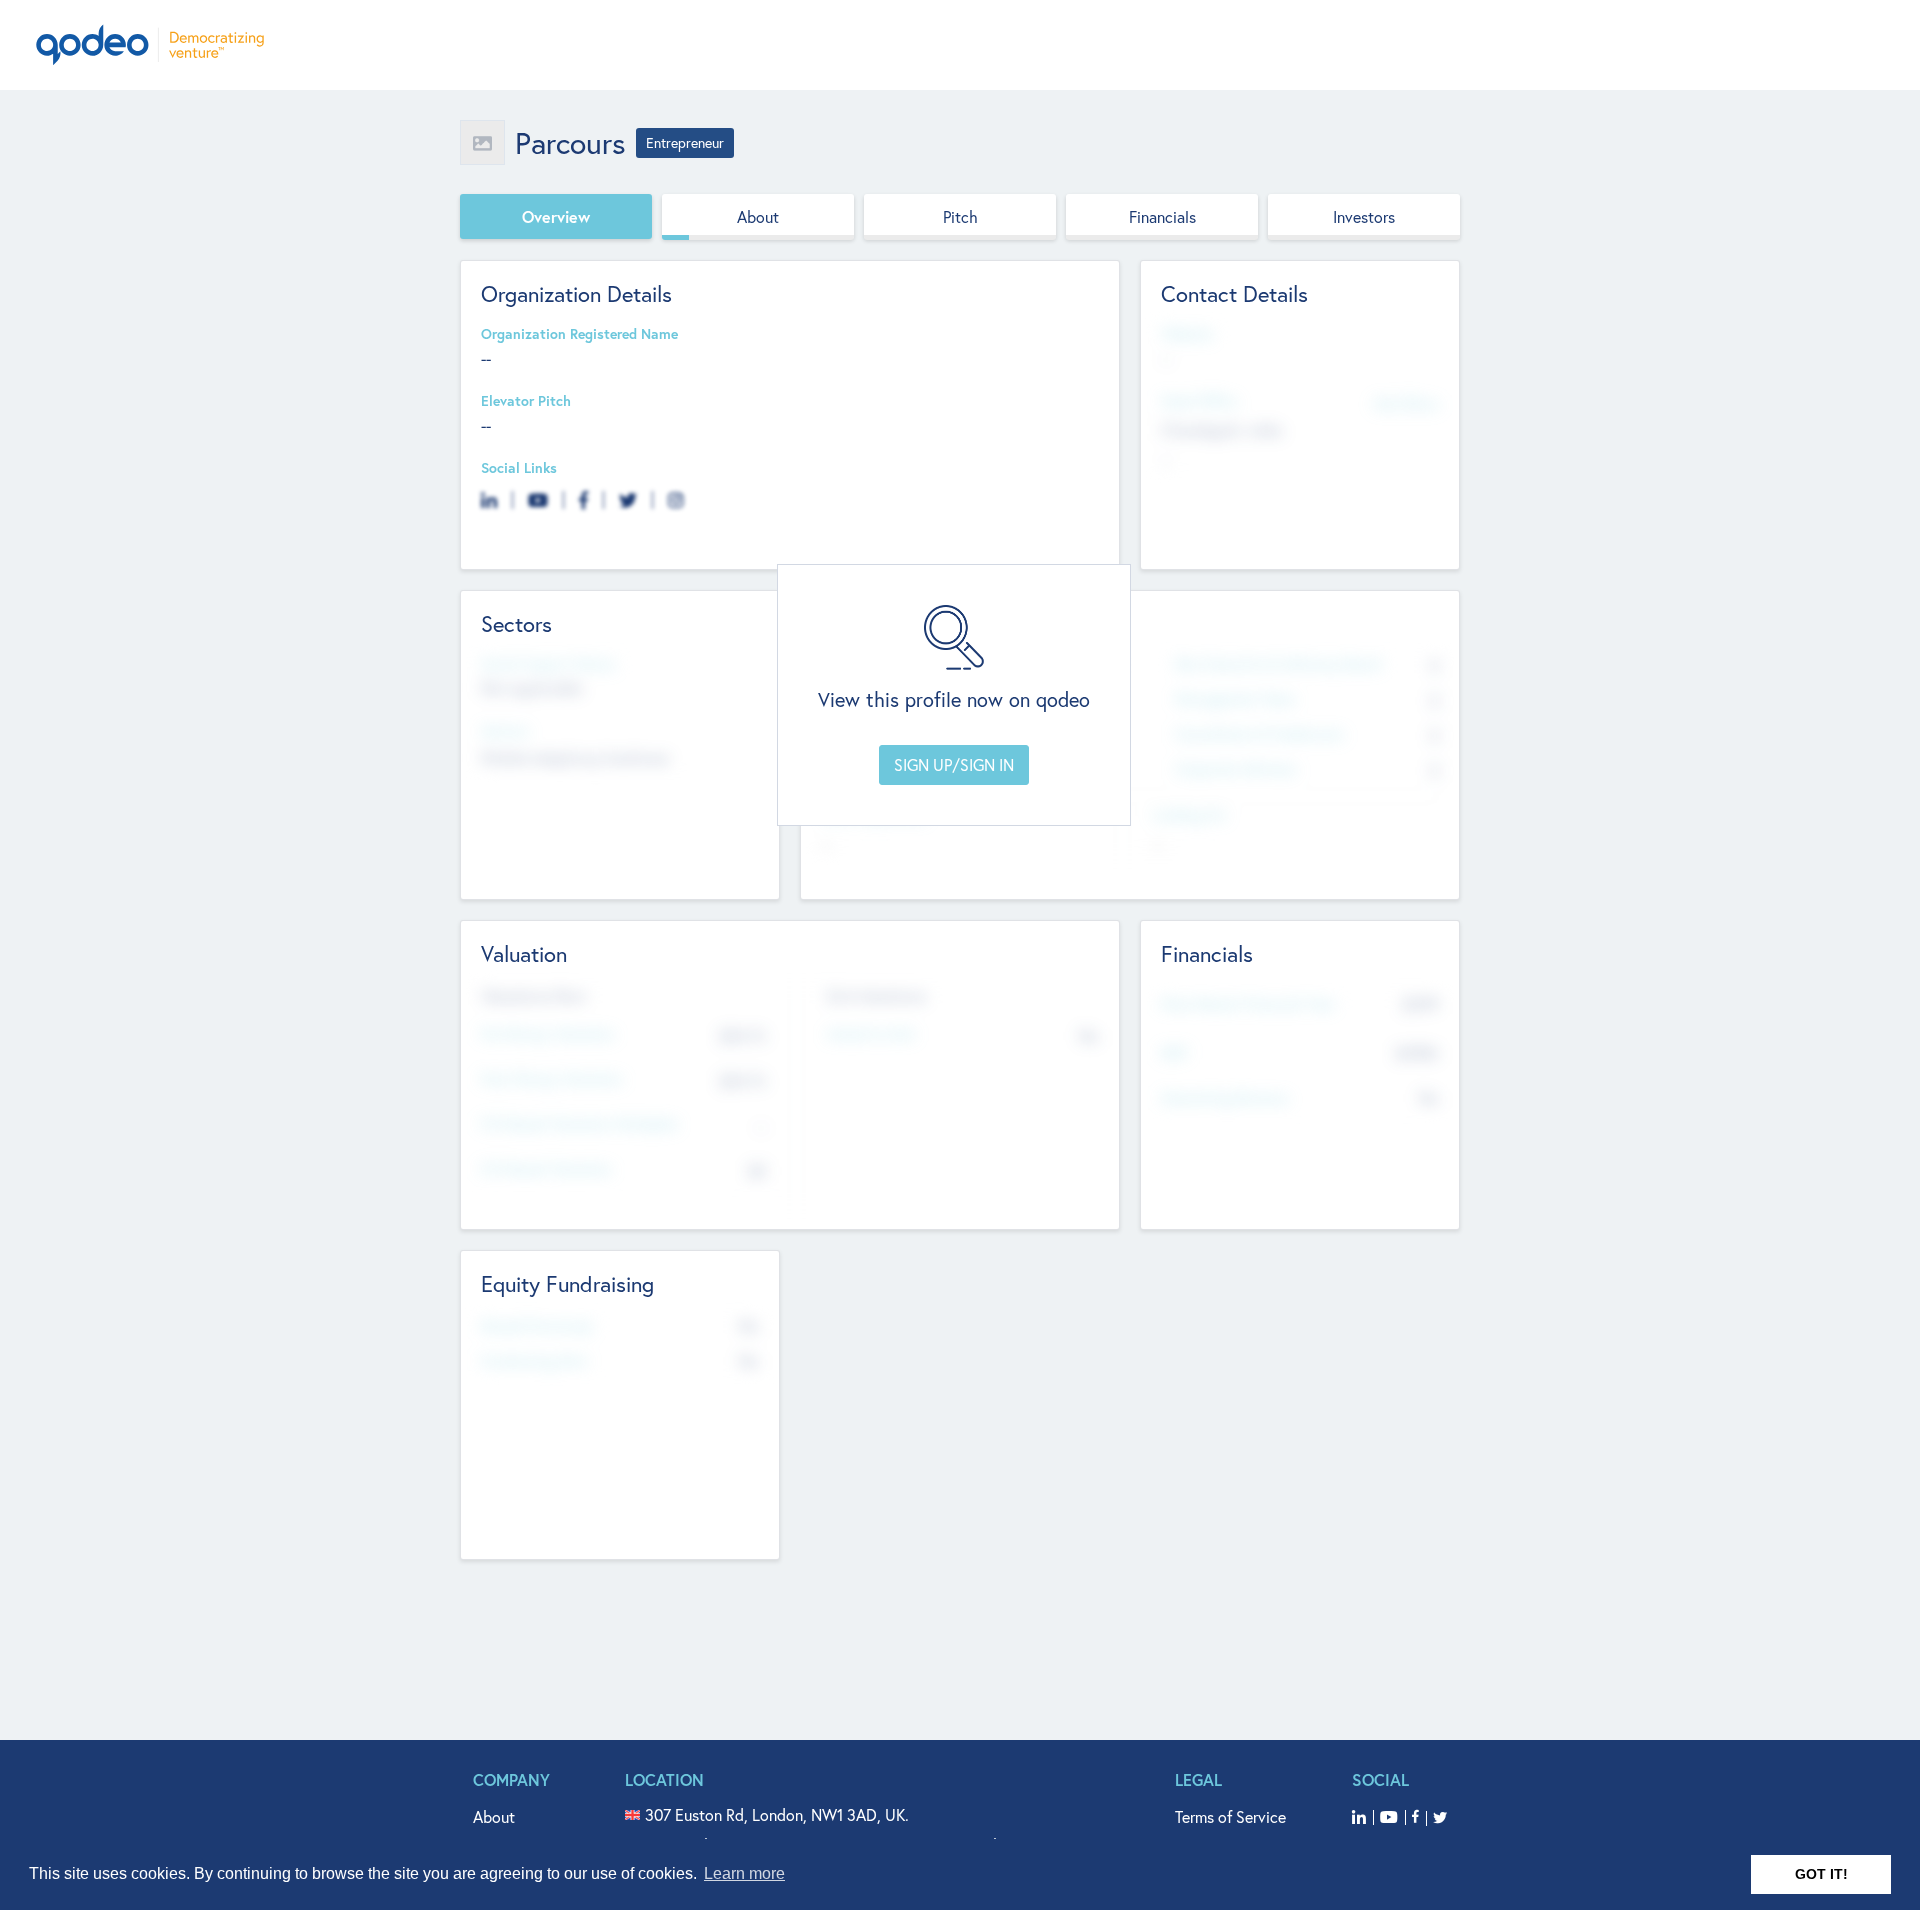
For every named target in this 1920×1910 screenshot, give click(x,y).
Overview (556, 216)
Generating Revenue (1224, 1098)
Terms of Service (1230, 1816)
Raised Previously (537, 1326)
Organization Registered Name (579, 334)
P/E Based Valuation (546, 1169)
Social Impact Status (548, 664)
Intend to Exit (871, 1034)
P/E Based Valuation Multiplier (579, 1124)
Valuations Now (534, 996)
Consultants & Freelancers (1259, 734)
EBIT (1174, 1053)
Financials (1162, 216)
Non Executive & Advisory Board (1278, 664)
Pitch (960, 216)
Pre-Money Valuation (548, 1034)
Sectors (505, 731)
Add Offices (1406, 402)
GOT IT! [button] (1821, 1874)
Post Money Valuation (552, 1079)
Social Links (519, 468)
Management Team (1235, 699)
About (758, 216)
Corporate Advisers (1236, 769)
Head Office (1199, 401)
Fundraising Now (535, 1361)
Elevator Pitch (526, 401)
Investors (1364, 216)
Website (1187, 334)
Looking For (1190, 815)
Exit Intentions (876, 996)
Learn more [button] (744, 1873)
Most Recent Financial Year (1248, 1004)
